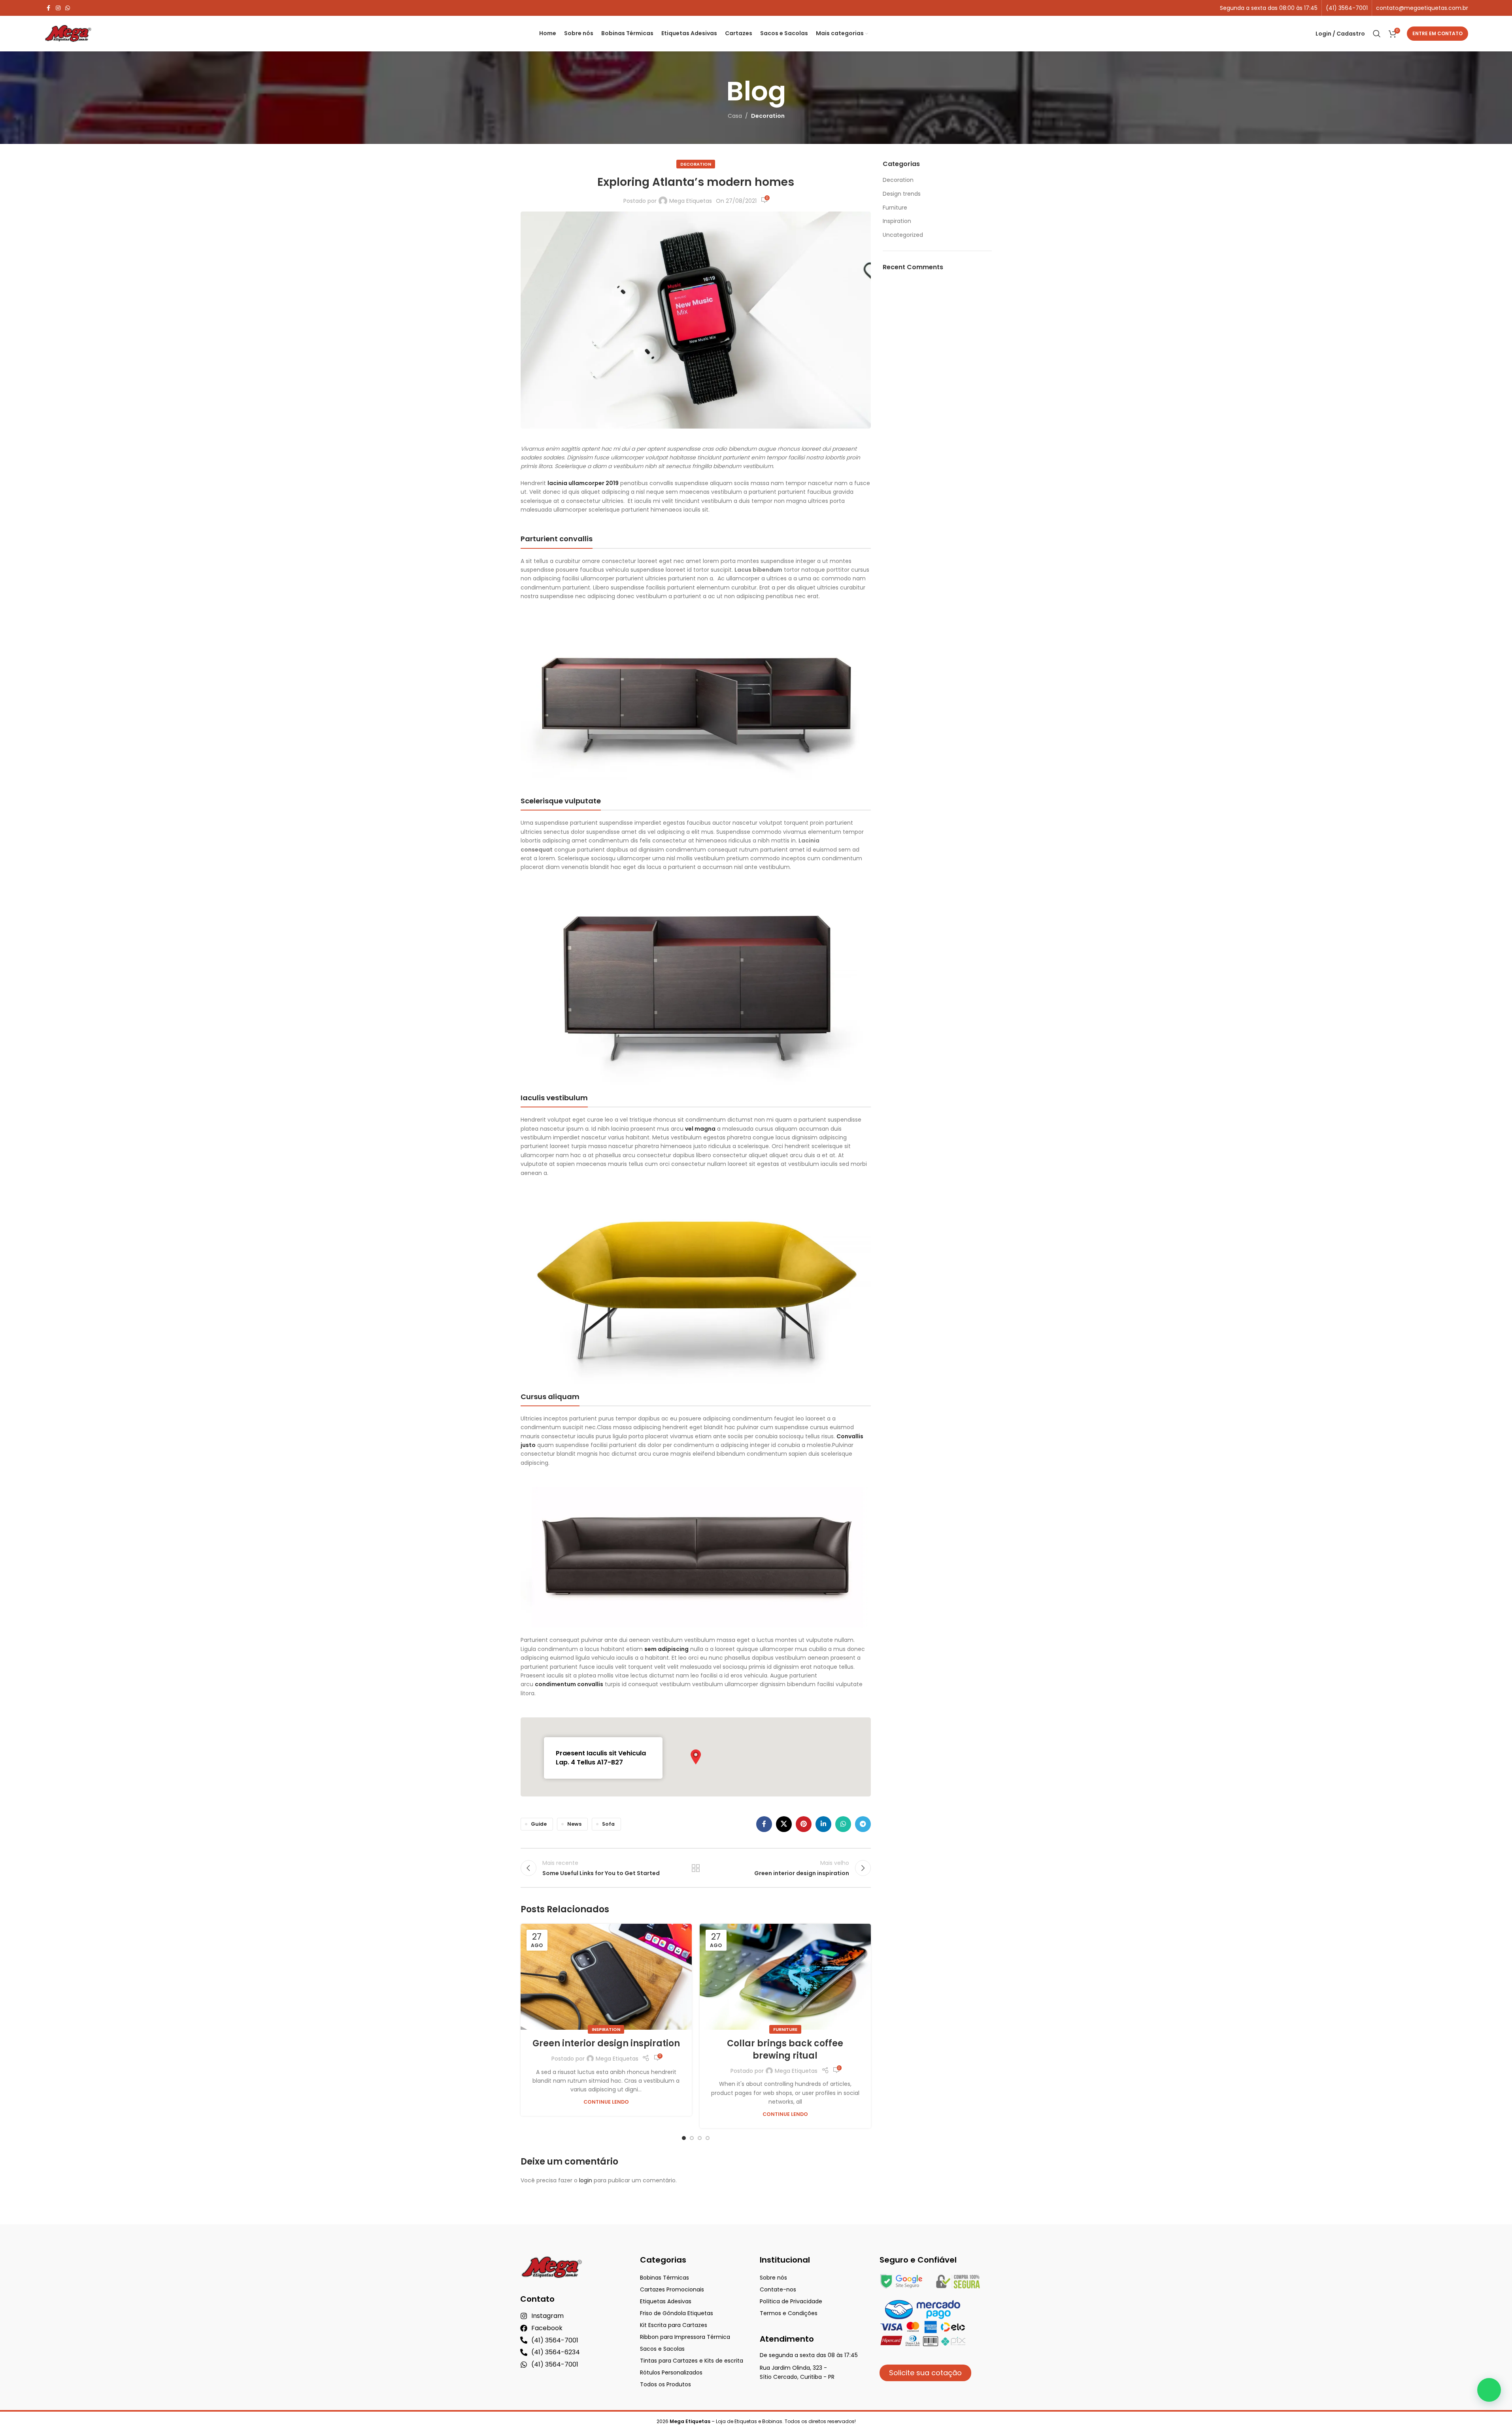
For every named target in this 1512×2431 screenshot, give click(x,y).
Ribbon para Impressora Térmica (685, 2337)
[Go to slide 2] (692, 2138)
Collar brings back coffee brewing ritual (785, 2049)
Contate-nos (778, 2289)
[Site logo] (68, 33)
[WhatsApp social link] (68, 8)
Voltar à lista (696, 1868)
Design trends (902, 194)
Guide (539, 1824)
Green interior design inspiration (606, 2043)
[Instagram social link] (58, 8)
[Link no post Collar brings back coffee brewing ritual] (785, 1977)
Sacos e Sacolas (662, 2349)
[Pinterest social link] (804, 1824)
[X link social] (784, 1824)
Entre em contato (1437, 33)
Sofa (608, 1824)
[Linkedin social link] (823, 1824)
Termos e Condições (789, 2313)
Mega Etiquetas (691, 201)
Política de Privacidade (791, 2301)
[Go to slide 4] (708, 2138)
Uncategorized (903, 235)
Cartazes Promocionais (672, 2289)
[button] (696, 1757)
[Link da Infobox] (1347, 8)
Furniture (785, 2029)
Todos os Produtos (665, 2384)
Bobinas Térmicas (664, 2278)
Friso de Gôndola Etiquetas (677, 2313)
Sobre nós (773, 2278)
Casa (735, 116)
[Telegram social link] (863, 1824)
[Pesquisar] (1377, 34)
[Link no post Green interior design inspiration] (606, 1977)
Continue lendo (606, 2102)
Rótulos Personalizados (671, 2372)
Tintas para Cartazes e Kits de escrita (692, 2361)
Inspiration (606, 2029)
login (586, 2180)
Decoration (768, 116)
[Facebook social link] (49, 8)
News (574, 1824)
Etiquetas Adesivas (666, 2301)
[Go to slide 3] (700, 2138)
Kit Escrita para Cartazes (674, 2325)
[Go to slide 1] (684, 2138)
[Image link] (696, 704)
